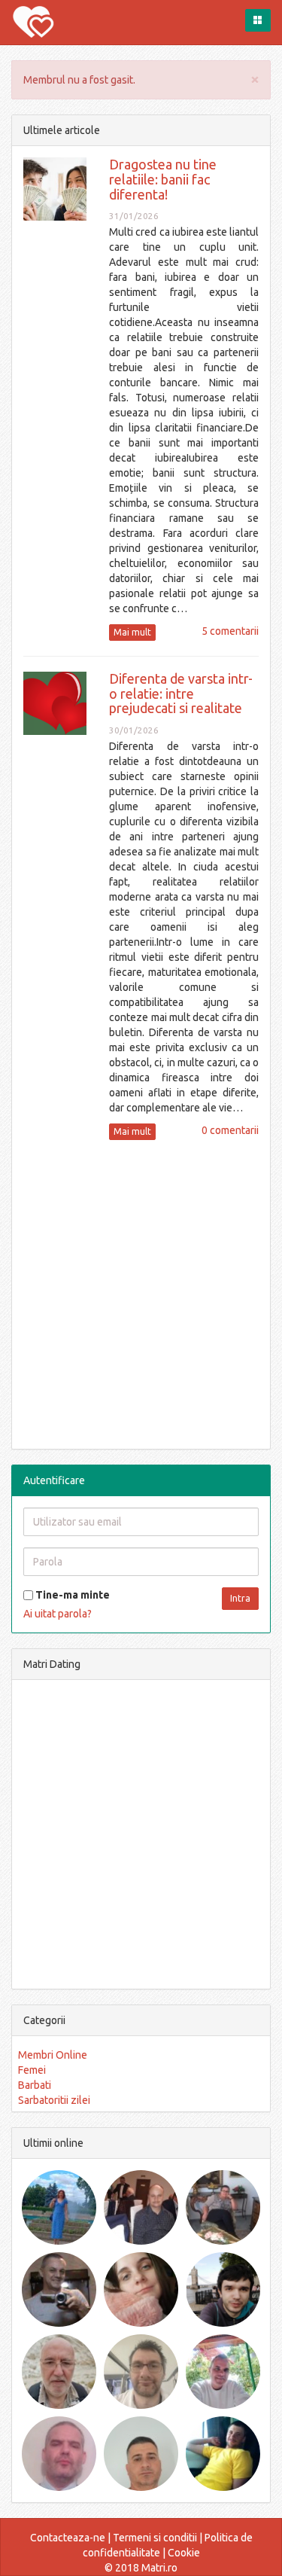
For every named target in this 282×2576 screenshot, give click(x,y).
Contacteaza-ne (68, 2538)
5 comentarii (230, 631)
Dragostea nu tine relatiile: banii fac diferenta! (163, 179)
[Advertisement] (141, 1293)
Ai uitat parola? (58, 1614)
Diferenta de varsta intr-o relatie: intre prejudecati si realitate (181, 694)
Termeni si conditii (155, 2538)
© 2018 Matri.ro (141, 2568)
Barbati (35, 2085)
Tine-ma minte (71, 1595)
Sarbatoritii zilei (54, 2100)
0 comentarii (230, 1130)
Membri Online (53, 2055)
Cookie (184, 2553)
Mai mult (132, 632)
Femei (32, 2070)
